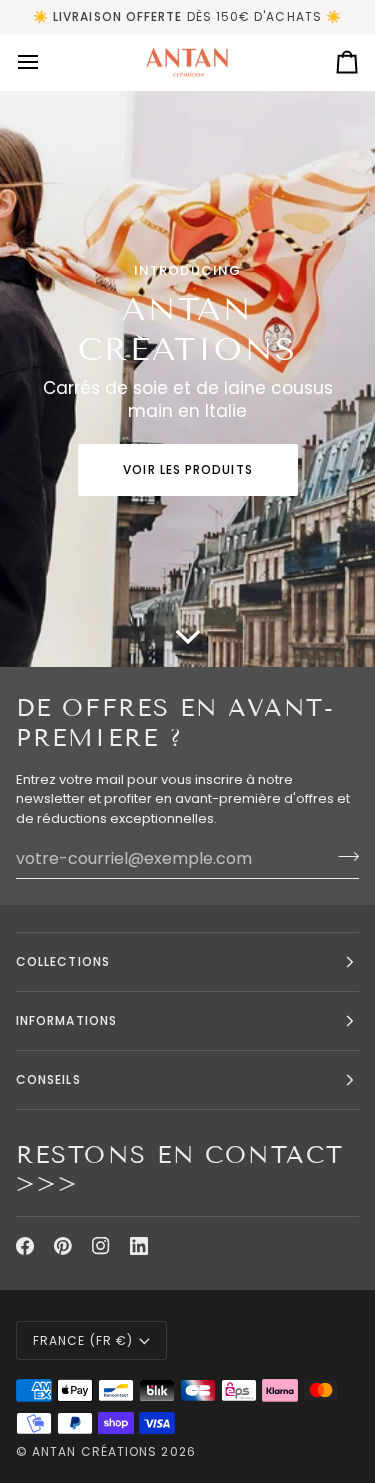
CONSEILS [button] (48, 1079)
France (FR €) (83, 1340)
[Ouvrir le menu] (46, 62)
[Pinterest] (63, 1246)
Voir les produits (187, 469)
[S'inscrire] (342, 856)
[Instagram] (101, 1246)
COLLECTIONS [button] (63, 961)
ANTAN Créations (94, 1451)
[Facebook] (25, 1246)
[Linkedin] (139, 1246)
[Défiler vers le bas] (188, 637)
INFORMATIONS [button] (66, 1020)
